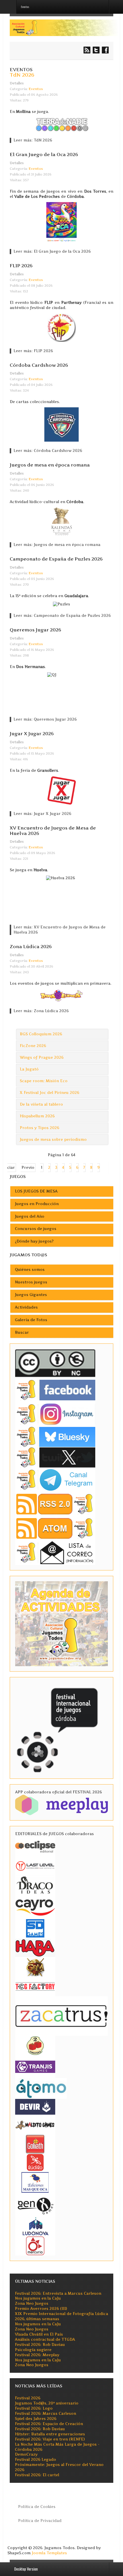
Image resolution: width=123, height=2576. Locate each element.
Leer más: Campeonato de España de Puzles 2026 (62, 616)
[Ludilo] (35, 2162)
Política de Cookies (37, 2507)
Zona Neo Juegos (32, 2303)
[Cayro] (35, 1906)
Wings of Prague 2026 (42, 1057)
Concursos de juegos (36, 1229)
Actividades (26, 1307)
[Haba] (35, 1947)
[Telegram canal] (55, 1479)
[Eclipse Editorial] (35, 1846)
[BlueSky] (55, 1436)
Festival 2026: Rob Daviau (40, 2345)
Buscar (22, 1332)
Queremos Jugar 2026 (35, 630)
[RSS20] (55, 1504)
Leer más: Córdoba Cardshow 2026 (48, 451)
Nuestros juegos (31, 1282)
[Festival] (58, 1728)
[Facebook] (55, 1390)
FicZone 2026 (33, 1046)
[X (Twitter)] (55, 1457)
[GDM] (35, 1967)
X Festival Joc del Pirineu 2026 (49, 1093)
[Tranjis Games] (35, 2066)
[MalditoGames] (35, 2124)
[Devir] (35, 2106)
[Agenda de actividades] (61, 1623)
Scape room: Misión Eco (44, 1081)
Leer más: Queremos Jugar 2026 (45, 719)
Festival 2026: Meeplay (37, 2355)
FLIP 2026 (21, 266)
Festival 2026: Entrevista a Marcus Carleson (58, 2293)
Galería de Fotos (31, 1320)
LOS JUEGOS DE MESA (36, 1191)
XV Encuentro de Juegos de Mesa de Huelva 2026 (53, 831)
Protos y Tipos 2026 (39, 1128)
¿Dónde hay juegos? (34, 1241)
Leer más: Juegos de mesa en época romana (57, 545)
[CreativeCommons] (55, 1363)
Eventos (36, 89)
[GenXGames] (35, 2205)
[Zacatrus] (61, 2016)
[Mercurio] (35, 2245)
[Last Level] (35, 1865)
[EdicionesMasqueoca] (35, 2182)
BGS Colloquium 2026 (41, 1034)
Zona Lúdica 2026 (31, 946)
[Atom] (55, 1528)
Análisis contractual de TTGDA (45, 2339)
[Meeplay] (61, 1805)
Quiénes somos (30, 1270)
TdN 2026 (22, 75)
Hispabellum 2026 (37, 1116)
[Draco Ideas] (35, 1885)
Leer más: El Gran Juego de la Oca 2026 (52, 251)
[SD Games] (35, 1928)
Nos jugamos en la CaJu (38, 2298)
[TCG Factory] (35, 1986)
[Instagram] (55, 1414)
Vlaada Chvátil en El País (39, 2334)
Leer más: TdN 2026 (33, 140)
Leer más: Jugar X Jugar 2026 (42, 814)
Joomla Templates (49, 2553)
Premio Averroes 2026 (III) (41, 2309)
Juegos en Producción (37, 1204)
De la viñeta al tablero (41, 1104)
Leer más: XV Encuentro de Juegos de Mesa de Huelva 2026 (59, 930)
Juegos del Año (30, 1216)
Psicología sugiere (33, 2350)
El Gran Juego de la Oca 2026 (44, 154)
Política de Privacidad (40, 2521)
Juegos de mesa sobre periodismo (53, 1140)
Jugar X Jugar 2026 (32, 733)
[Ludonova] (35, 2226)
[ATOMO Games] (41, 2088)
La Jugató (29, 1069)
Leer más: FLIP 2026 (33, 351)
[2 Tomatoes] (35, 2045)
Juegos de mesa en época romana (50, 465)
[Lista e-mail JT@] (55, 1552)
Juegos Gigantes (31, 1295)
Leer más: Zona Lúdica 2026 (41, 1011)
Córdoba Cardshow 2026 (39, 365)
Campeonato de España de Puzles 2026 (56, 559)
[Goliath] (35, 2144)
